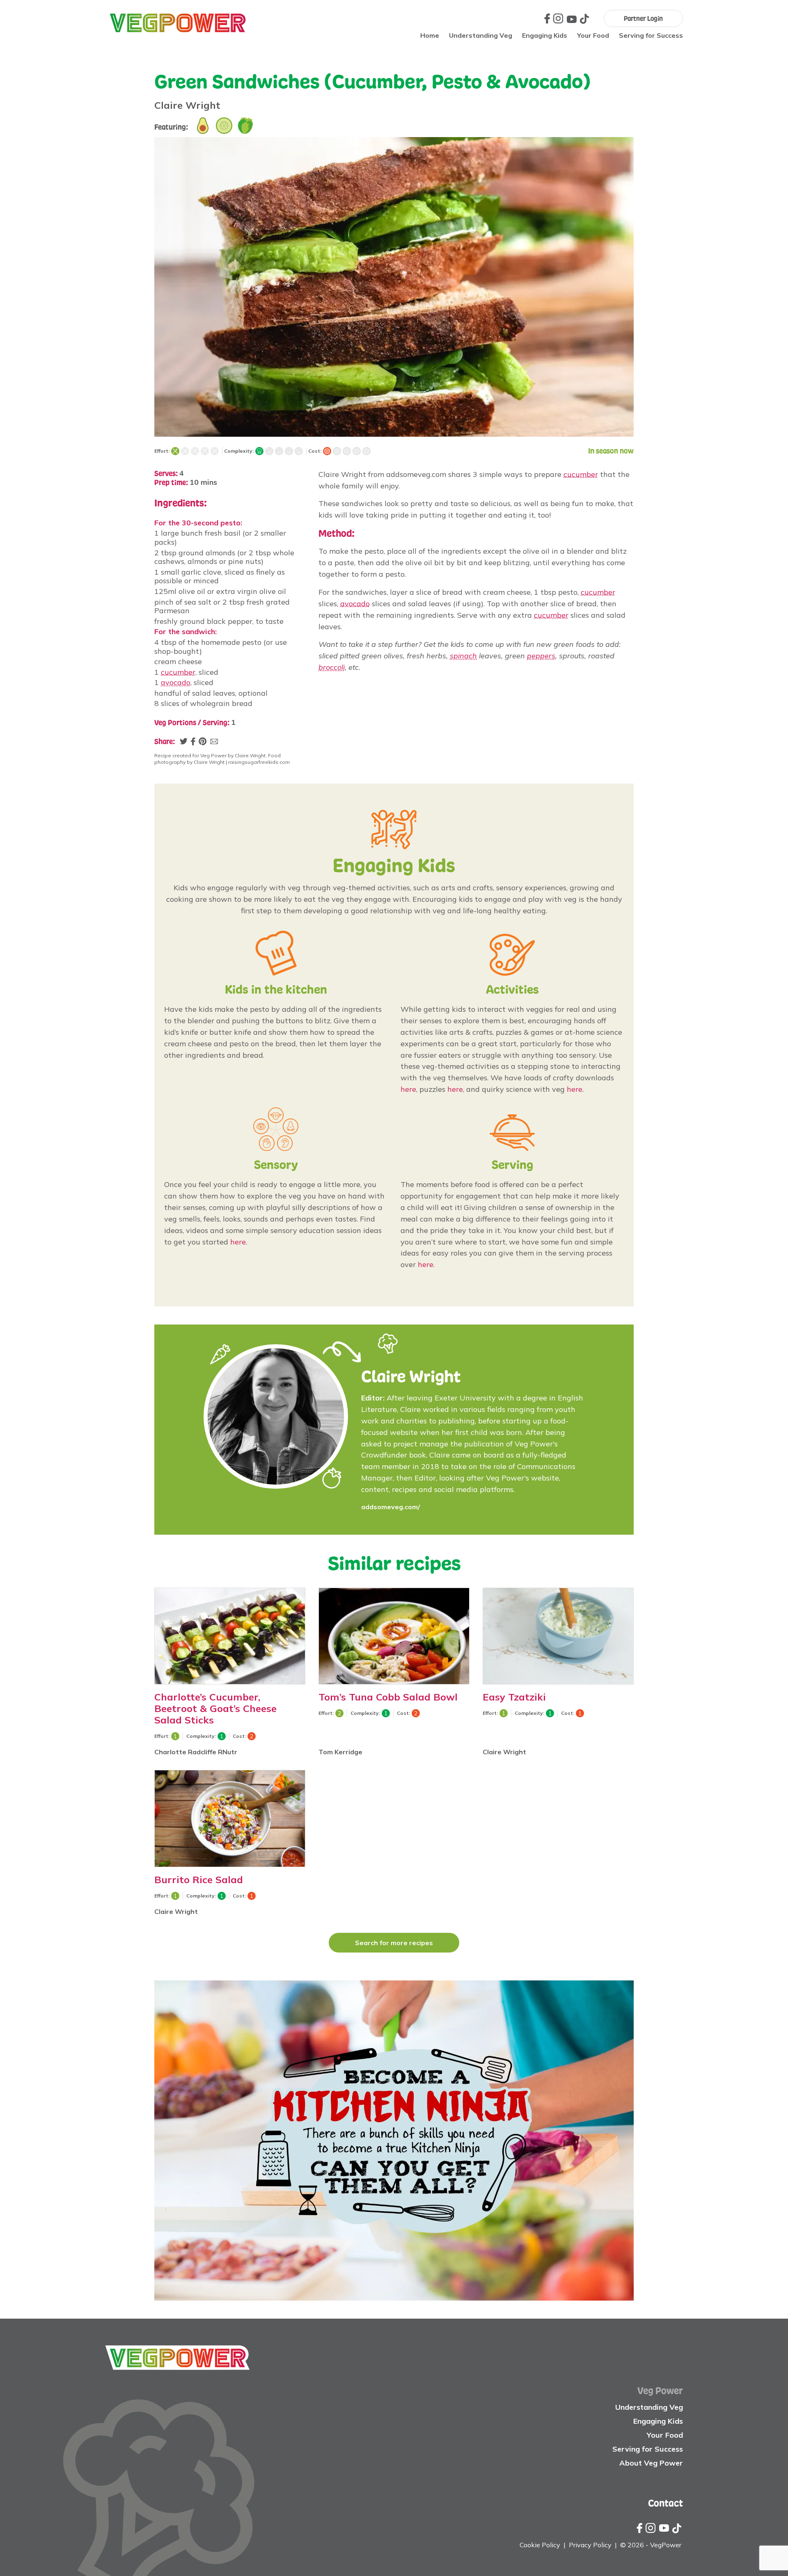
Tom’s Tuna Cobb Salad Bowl (388, 1697)
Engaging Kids (545, 35)
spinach (463, 656)
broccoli (332, 667)
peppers (541, 656)
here (408, 1089)
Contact (665, 2503)
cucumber (178, 672)
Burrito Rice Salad (199, 1879)
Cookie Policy (540, 2545)
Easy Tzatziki (514, 1697)
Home (430, 35)
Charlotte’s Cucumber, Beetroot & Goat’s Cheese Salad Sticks (215, 1709)
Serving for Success (651, 35)
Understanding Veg (481, 35)
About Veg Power (651, 2463)
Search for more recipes (394, 1943)
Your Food (593, 35)
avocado (176, 682)
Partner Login (643, 18)
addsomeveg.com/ (391, 1507)
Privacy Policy (590, 2545)
